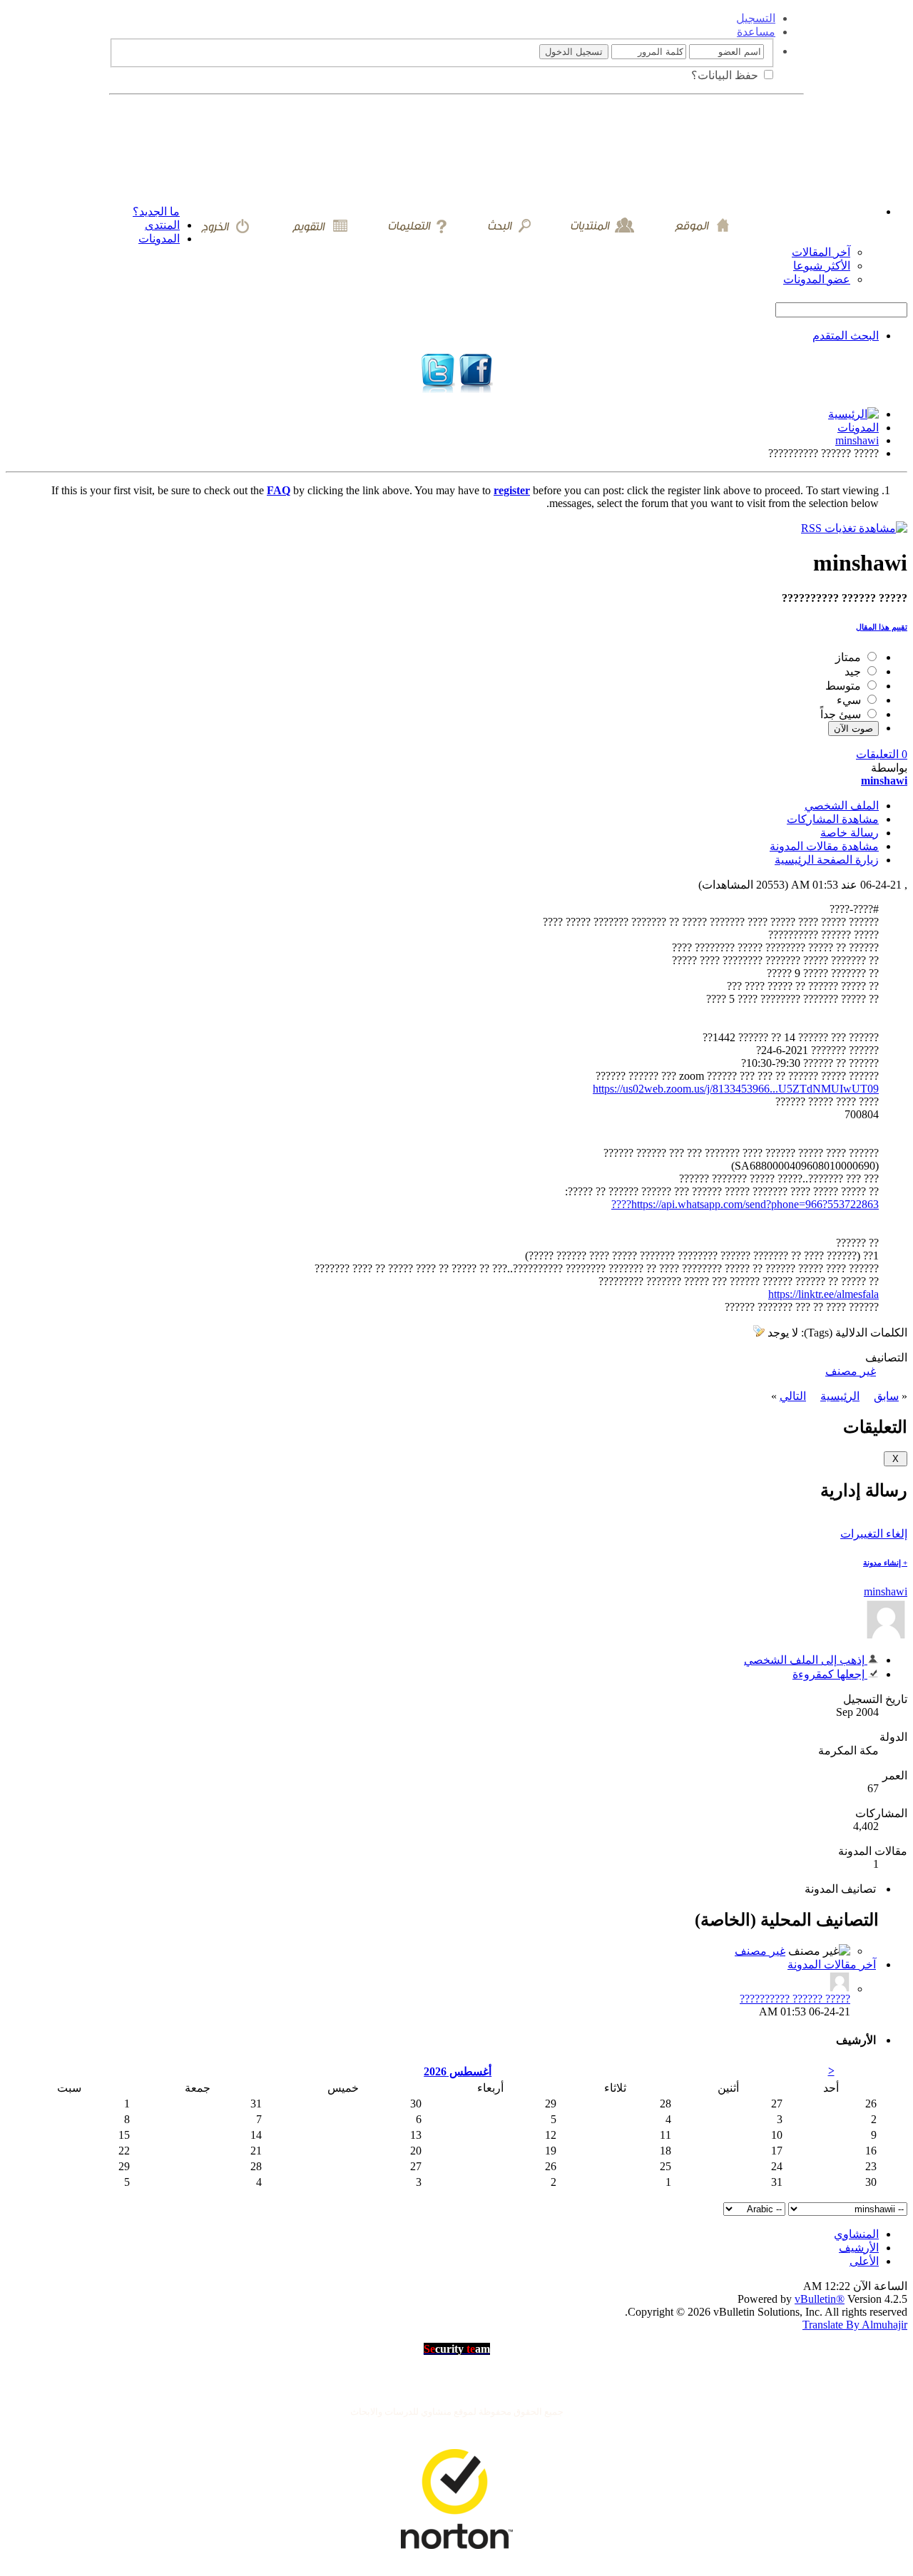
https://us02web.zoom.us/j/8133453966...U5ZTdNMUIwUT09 (736, 1089)
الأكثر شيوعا (822, 266)
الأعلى (864, 2261)
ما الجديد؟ (156, 211)
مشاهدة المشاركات (833, 819)
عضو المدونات (817, 279)
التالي (793, 1396)
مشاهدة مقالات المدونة (824, 846)
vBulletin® (820, 2299)
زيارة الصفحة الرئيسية (827, 860)
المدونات (159, 239)
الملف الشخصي (842, 806)
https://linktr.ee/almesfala (823, 1294)
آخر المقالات (821, 252)
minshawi (857, 440)
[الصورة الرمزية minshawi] (886, 1637)
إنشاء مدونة (885, 1563)
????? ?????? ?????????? (795, 1999)
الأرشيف (859, 2248)
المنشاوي (856, 2234)
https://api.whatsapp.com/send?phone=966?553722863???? (745, 1204)
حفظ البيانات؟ (726, 75)
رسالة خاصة (850, 833)
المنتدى (162, 225)
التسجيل (756, 18)
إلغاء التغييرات (874, 1534)
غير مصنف (851, 1371)
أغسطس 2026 (458, 2071)
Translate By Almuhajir (855, 2325)
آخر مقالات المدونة (832, 1964)
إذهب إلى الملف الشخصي (806, 1660)
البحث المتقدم (846, 336)
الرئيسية (840, 1396)
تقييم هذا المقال (882, 627)
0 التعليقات (882, 754)
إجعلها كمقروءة (830, 1674)
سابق (886, 1396)
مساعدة (756, 32)
